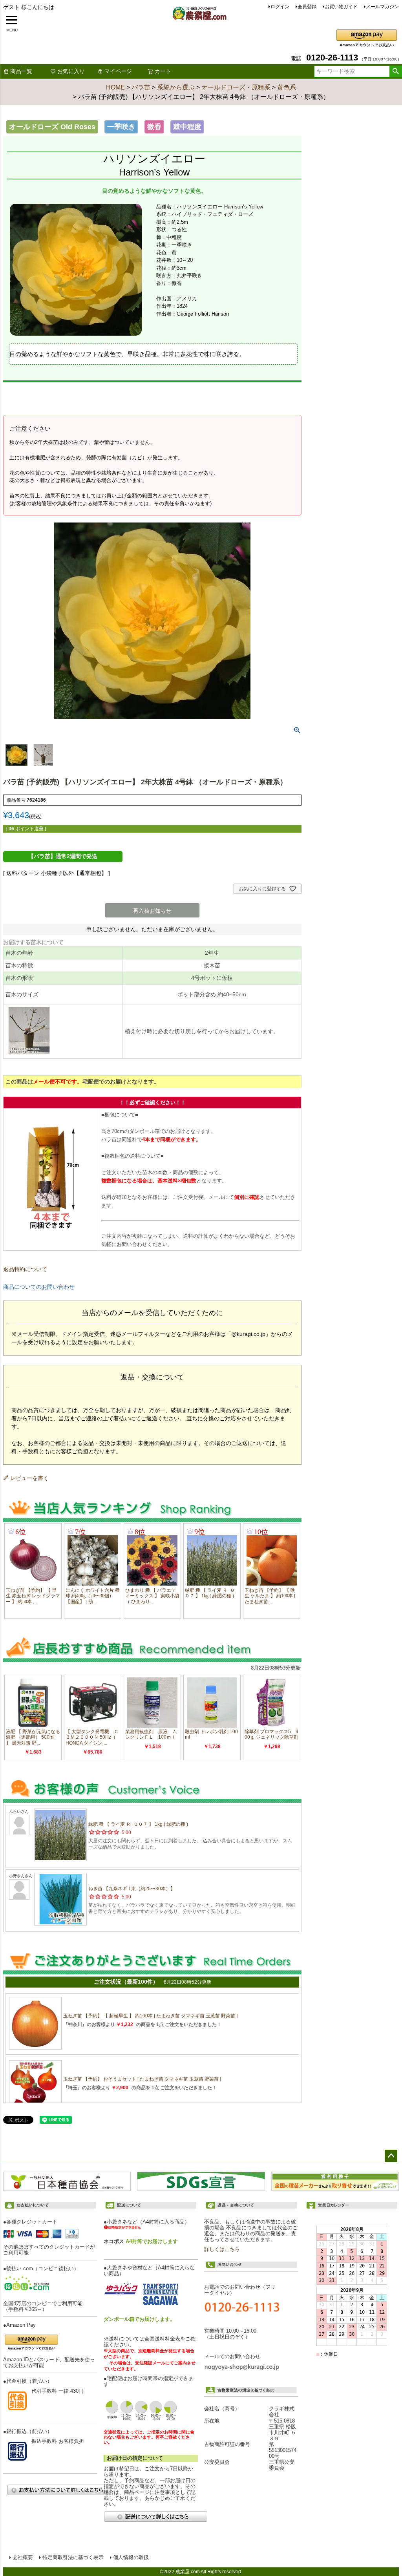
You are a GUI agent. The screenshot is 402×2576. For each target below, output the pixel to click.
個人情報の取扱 (131, 2558)
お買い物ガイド (341, 7)
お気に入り (71, 71)
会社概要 (23, 2558)
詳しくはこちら (222, 2249)
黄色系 (287, 87)
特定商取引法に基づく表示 (73, 2558)
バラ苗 (141, 87)
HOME (115, 87)
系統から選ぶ (176, 87)
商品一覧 (21, 71)
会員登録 (307, 7)
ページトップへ (391, 2156)
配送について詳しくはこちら (155, 2517)
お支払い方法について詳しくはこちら (59, 2490)
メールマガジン (382, 7)
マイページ (118, 71)
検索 (396, 71)
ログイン (280, 7)
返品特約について (25, 1269)
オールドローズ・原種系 (236, 87)
